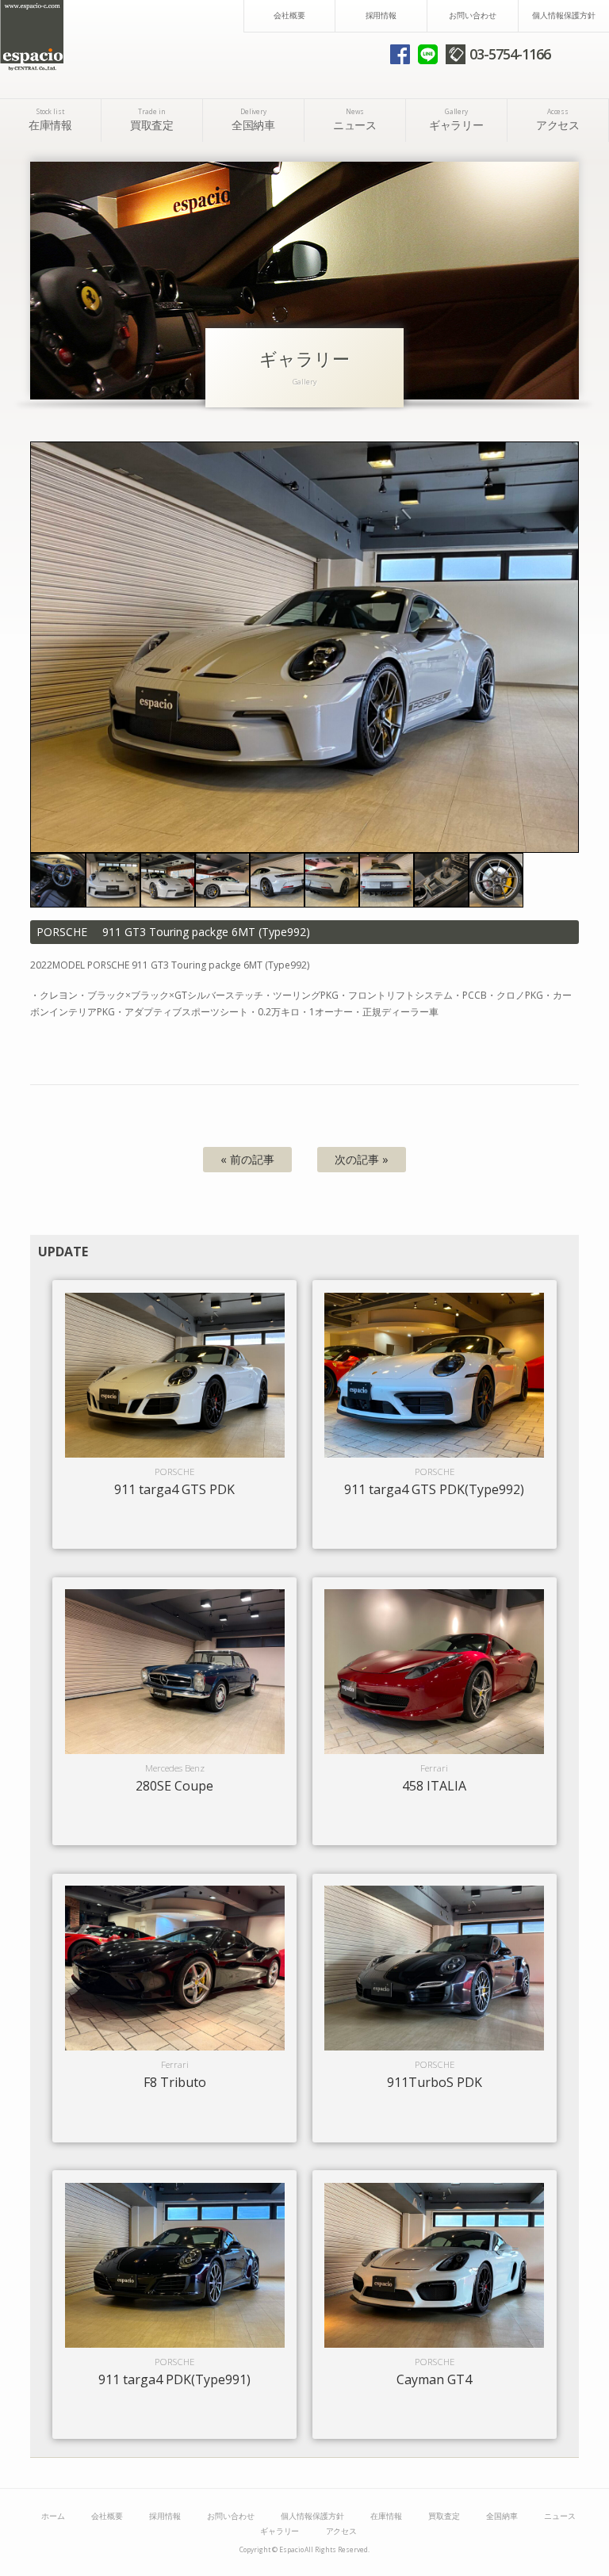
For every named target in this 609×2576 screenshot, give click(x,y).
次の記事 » (362, 1159)
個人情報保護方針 (564, 15)
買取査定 (152, 119)
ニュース (355, 119)
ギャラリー (457, 119)
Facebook (400, 54)
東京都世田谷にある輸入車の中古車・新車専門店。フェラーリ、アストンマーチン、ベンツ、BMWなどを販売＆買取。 (32, 36)
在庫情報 (51, 119)
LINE (428, 54)
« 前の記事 (247, 1159)
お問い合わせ (473, 15)
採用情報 (381, 15)
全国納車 (254, 119)
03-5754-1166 (510, 54)
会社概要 (289, 15)
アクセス (558, 119)
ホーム (53, 2516)
